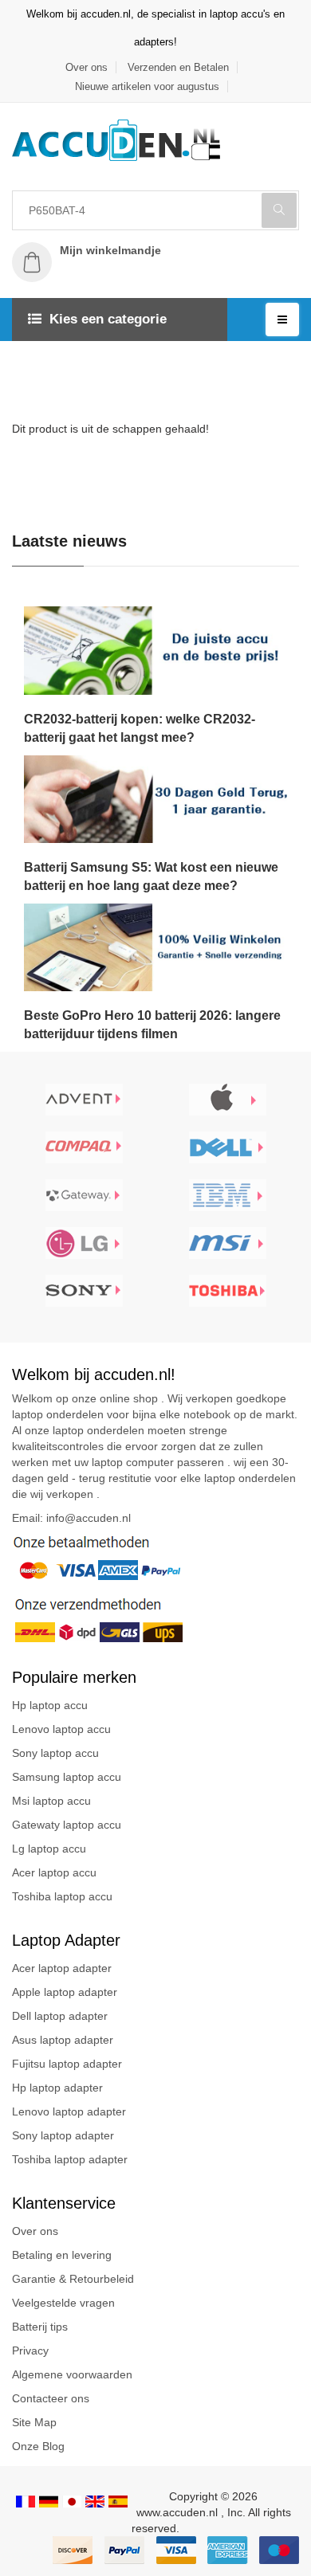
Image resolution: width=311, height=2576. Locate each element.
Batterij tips (40, 2327)
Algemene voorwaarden (72, 2374)
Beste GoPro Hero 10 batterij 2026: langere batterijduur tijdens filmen (152, 1025)
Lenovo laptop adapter (69, 2111)
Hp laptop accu (50, 1705)
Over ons (87, 67)
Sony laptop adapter (63, 2135)
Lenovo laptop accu (61, 1729)
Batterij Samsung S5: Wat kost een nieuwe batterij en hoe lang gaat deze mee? (151, 876)
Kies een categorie (108, 319)
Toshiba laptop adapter (70, 2159)
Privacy (30, 2351)
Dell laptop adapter (60, 2016)
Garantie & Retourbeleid (73, 2279)
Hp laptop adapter (57, 2088)
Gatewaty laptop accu (67, 1825)
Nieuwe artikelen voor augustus (147, 86)
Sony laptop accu (55, 1753)
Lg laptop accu (49, 1849)
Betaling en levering (62, 2255)
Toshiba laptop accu (62, 1896)
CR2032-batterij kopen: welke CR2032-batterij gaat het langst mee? (140, 728)
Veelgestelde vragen (63, 2303)
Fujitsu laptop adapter (67, 2064)
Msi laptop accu (51, 1801)
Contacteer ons (51, 2398)
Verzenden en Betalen (178, 67)
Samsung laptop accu (67, 1777)
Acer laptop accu (54, 1872)
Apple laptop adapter (65, 1992)
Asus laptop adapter (63, 2040)
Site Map (34, 2422)
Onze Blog (38, 2446)
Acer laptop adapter (62, 1968)
